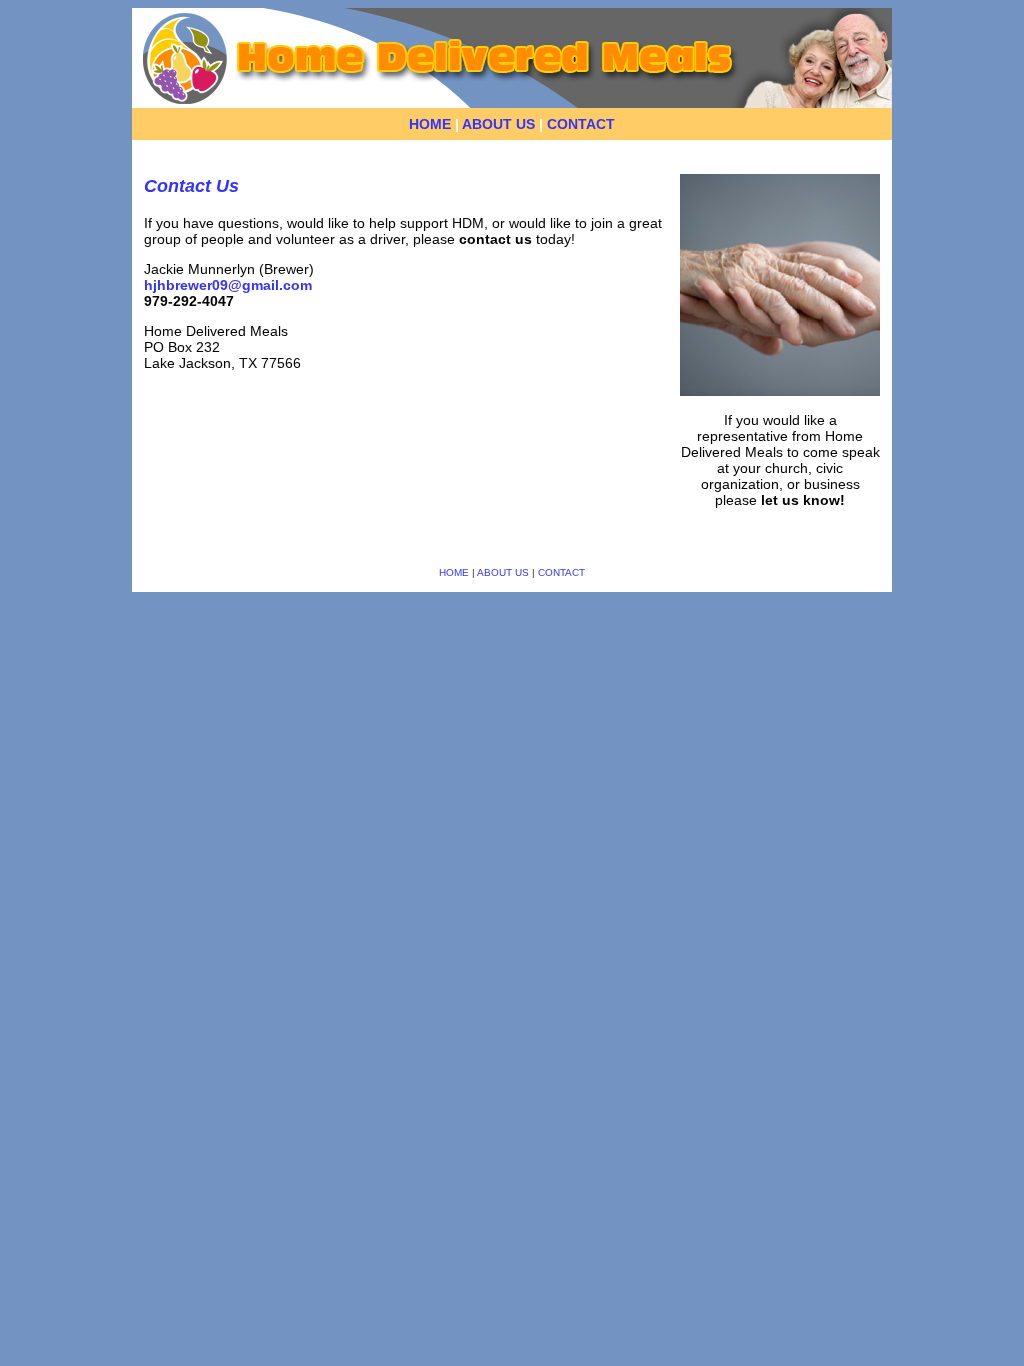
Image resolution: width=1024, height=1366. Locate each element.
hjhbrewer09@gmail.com (228, 285)
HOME (430, 124)
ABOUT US (498, 124)
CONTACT (581, 124)
